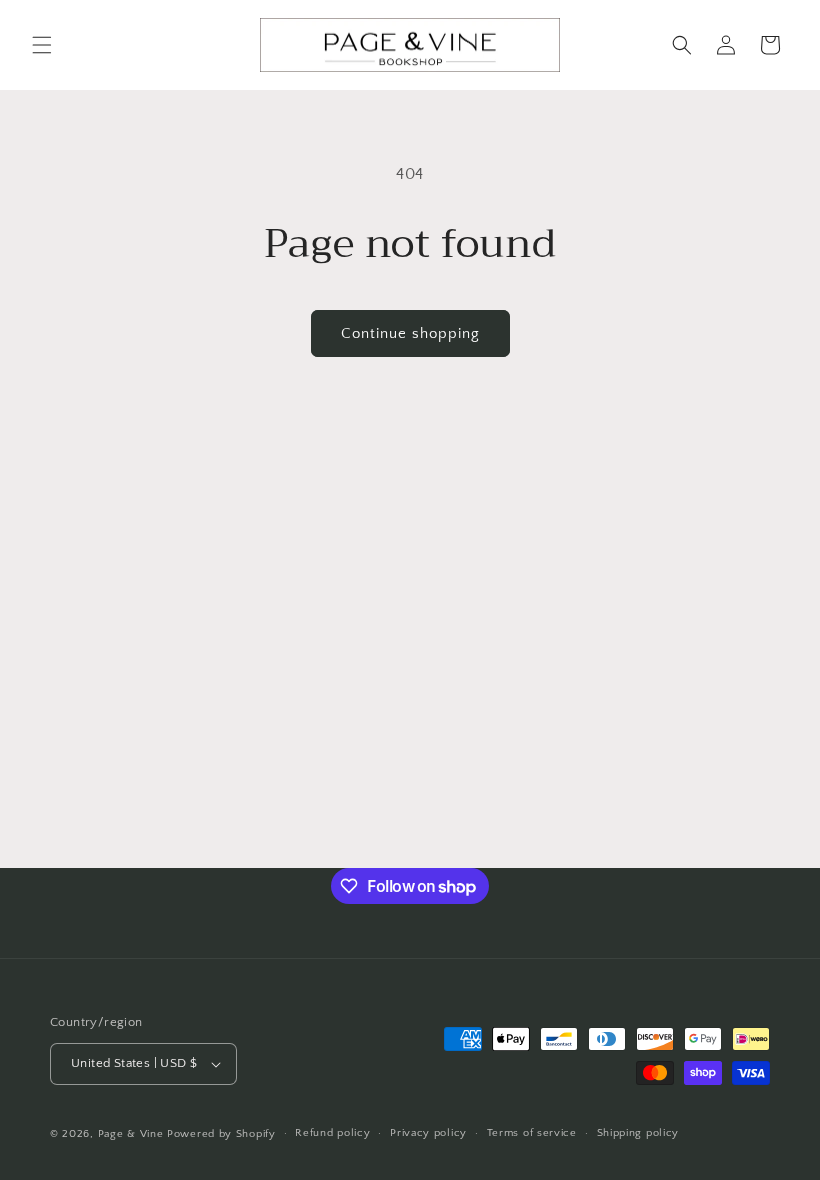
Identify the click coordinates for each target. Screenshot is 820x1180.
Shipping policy (638, 1133)
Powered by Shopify (221, 1134)
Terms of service (532, 1133)
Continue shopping (410, 333)
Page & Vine (131, 1134)
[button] (42, 45)
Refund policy (332, 1133)
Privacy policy (428, 1133)
